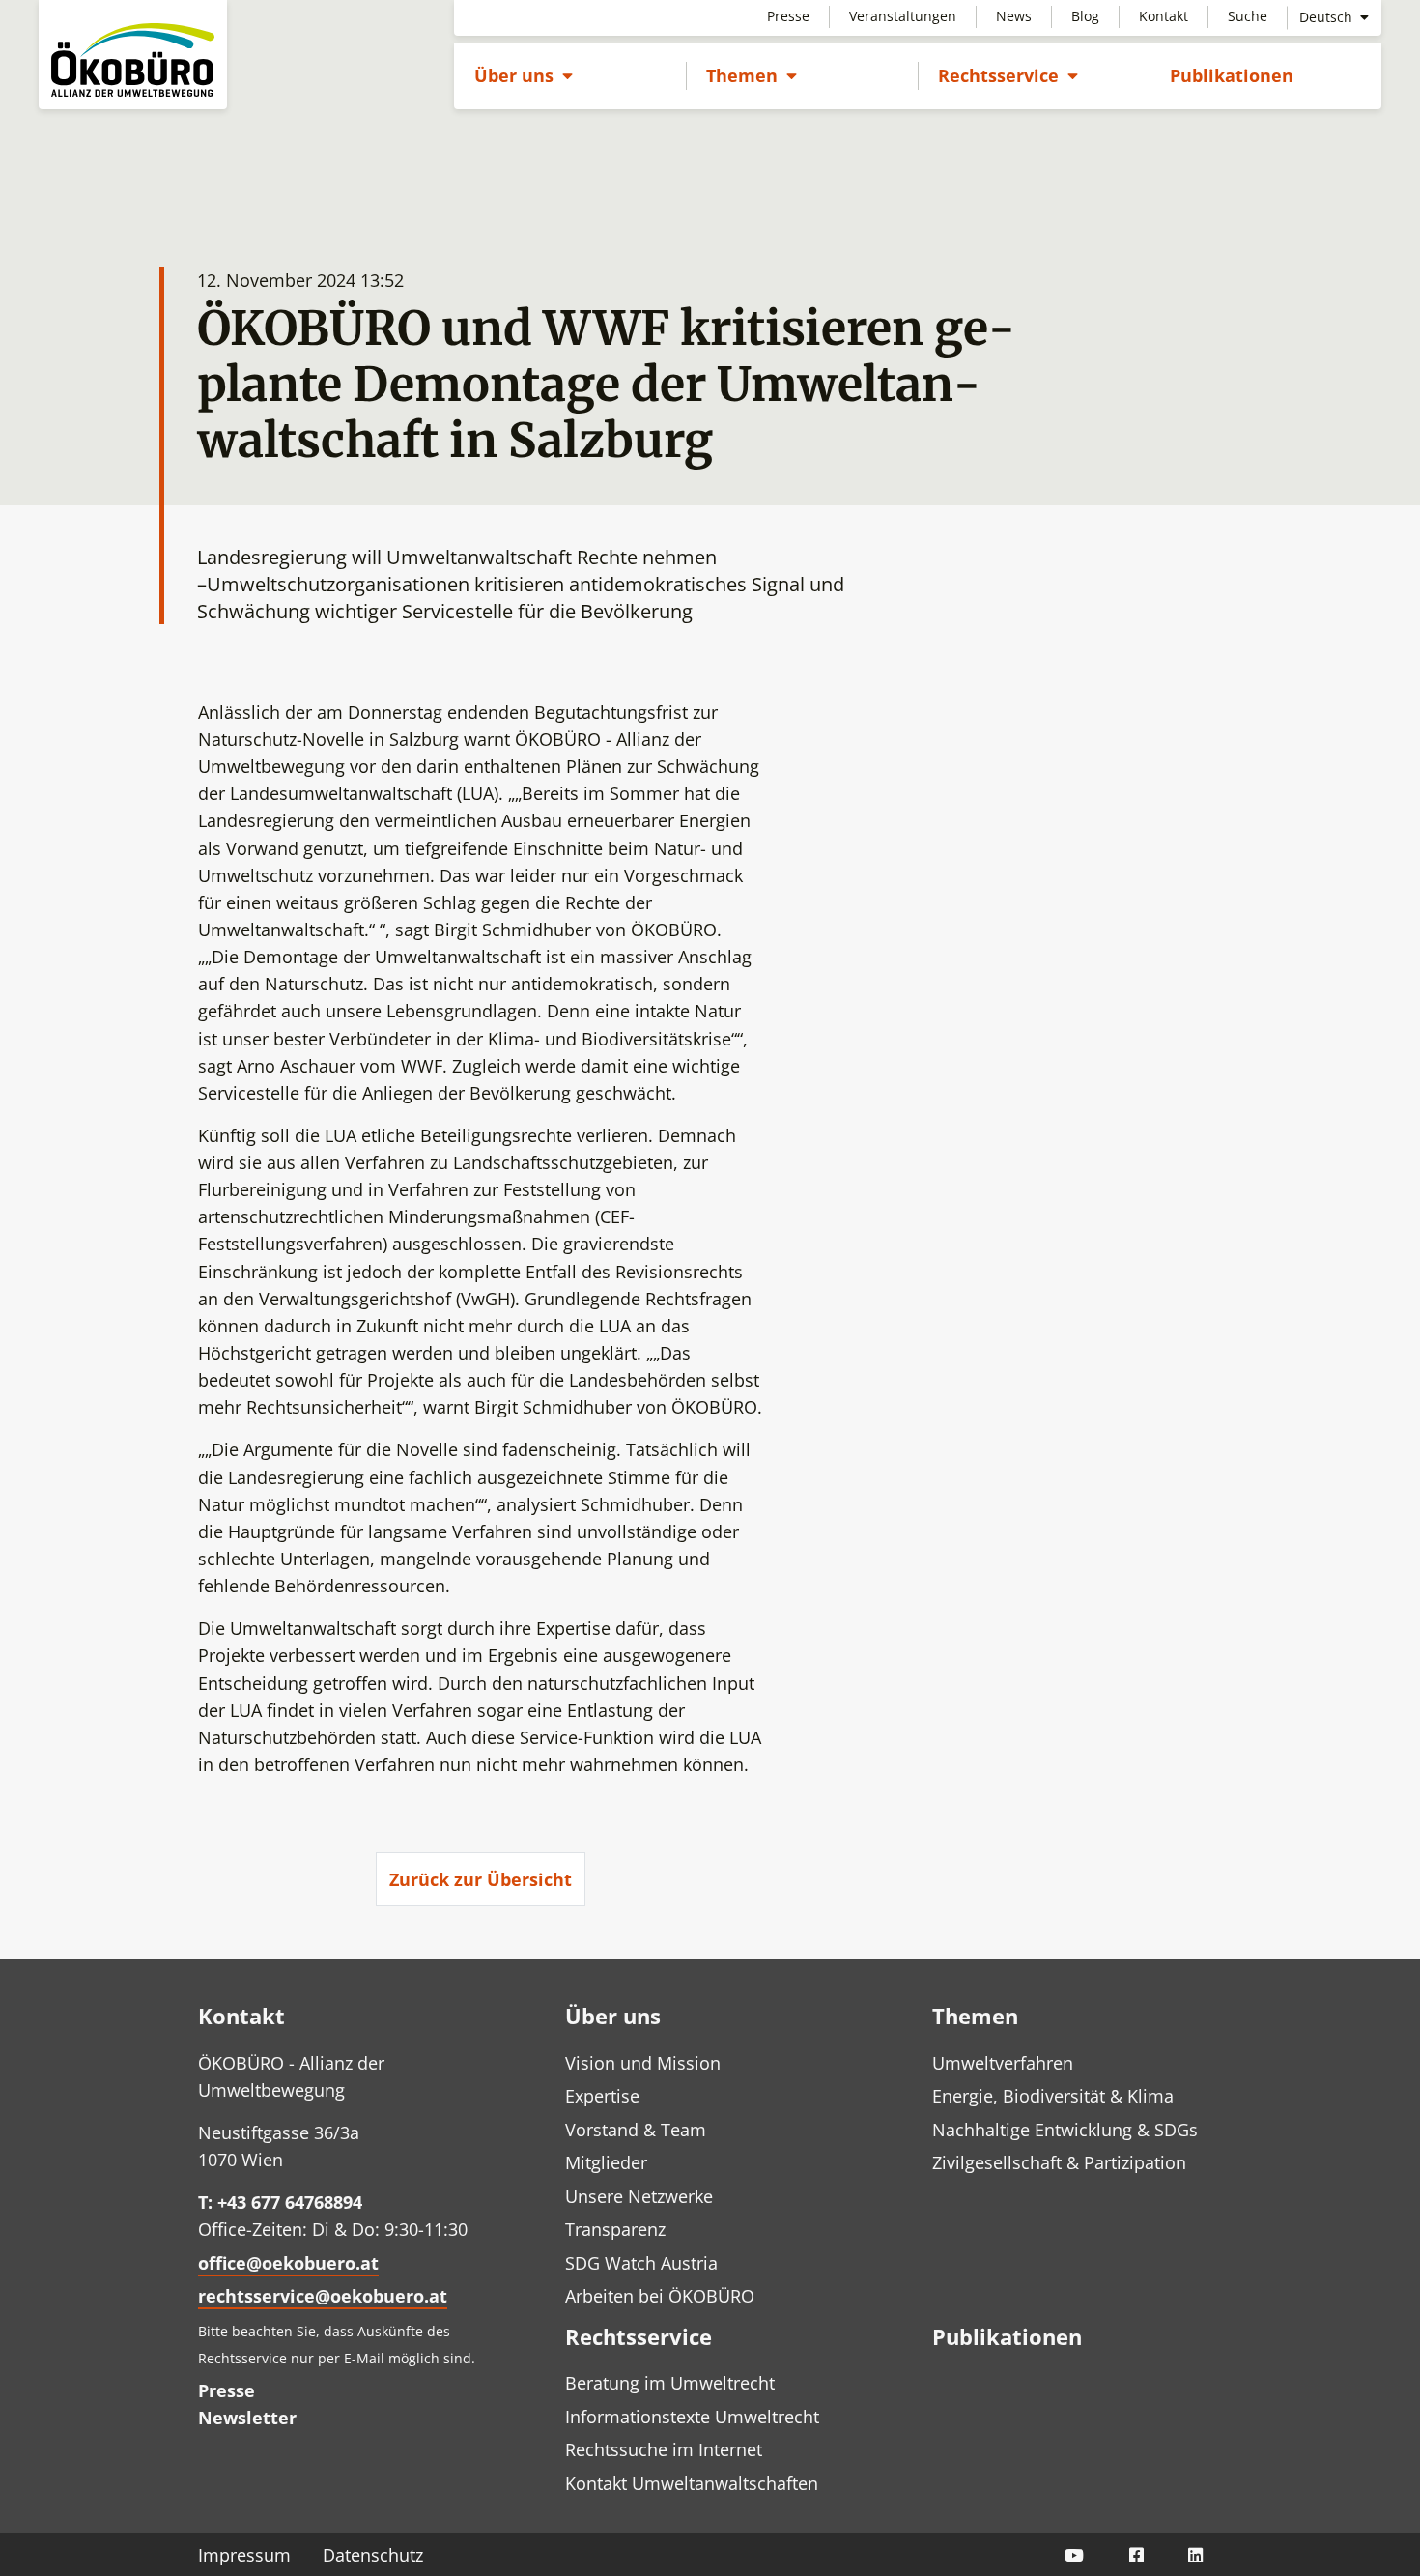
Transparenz (615, 2229)
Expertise (602, 2096)
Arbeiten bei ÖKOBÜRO (660, 2296)
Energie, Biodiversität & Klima (1053, 2096)
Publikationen (1232, 75)
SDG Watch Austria (641, 2263)
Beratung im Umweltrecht (670, 2383)
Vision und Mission (643, 2063)
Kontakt (1164, 16)
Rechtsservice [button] (1008, 75)
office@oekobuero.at (288, 2263)
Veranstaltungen (903, 16)
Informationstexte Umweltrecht (692, 2417)
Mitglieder (606, 2162)
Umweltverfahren (1003, 2063)
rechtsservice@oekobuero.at (323, 2296)
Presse (788, 16)
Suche (1248, 16)
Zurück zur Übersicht (481, 1879)
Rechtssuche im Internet (664, 2449)
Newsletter (247, 2418)
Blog (1085, 16)
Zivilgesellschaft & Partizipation (1059, 2162)
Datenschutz (373, 2555)
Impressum (244, 2555)
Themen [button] (752, 75)
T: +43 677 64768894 (280, 2202)
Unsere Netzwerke (639, 2196)
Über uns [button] (524, 75)
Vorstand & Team (636, 2130)
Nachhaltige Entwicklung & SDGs (1065, 2130)
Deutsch (1328, 17)
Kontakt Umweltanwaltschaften (692, 2483)
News (1014, 16)
